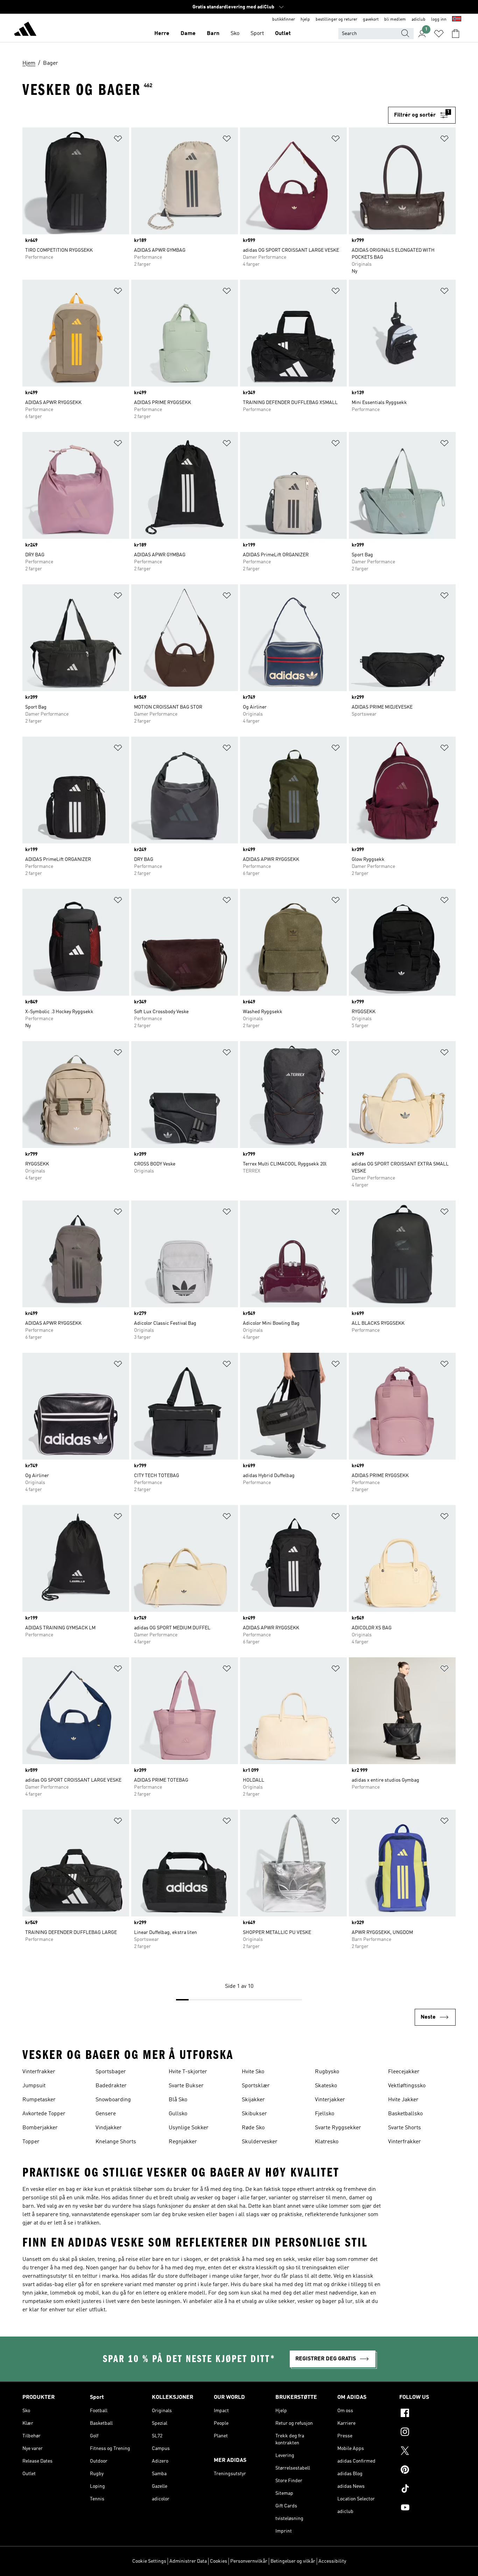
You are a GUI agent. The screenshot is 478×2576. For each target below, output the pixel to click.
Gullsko (178, 2114)
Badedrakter (111, 2086)
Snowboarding (113, 2100)
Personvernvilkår (249, 2561)
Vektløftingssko (407, 2086)
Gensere (106, 2114)
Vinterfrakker (39, 2072)
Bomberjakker (40, 2128)
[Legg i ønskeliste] (118, 140)
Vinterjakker (330, 2100)
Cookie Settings (149, 2561)
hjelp (305, 20)
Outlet (283, 34)
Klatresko (327, 2142)
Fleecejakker (404, 2072)
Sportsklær (256, 2086)
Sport (257, 34)
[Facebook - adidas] (427, 2414)
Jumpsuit (34, 2086)
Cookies (219, 2561)
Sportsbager (111, 2072)
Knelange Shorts (116, 2142)
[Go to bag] (456, 34)
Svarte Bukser (186, 2086)
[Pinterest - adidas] (427, 2471)
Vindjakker (109, 2128)
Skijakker (253, 2100)
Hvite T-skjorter (188, 2072)
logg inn (439, 20)
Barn (213, 34)
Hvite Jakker (403, 2100)
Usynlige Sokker (189, 2128)
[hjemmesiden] (25, 30)
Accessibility (332, 2561)
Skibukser (254, 2114)
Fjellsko (325, 2114)
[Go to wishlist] (439, 34)
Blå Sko (178, 2100)
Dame (188, 34)
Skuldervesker (260, 2142)
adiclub (419, 20)
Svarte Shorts (405, 2128)
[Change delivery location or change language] (457, 20)
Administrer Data (188, 2561)
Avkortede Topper (44, 2114)
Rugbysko (327, 2072)
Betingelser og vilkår (293, 2561)
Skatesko (326, 2086)
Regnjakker (183, 2142)
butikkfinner (284, 20)
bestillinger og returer (336, 20)
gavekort (371, 20)
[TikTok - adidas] (427, 2490)
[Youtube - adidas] (427, 2508)
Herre (162, 34)
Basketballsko (405, 2114)
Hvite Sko (253, 2072)
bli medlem (395, 20)
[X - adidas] (427, 2452)
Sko (235, 34)
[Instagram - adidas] (427, 2433)
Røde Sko (253, 2128)
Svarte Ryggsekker (338, 2128)
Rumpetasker (39, 2100)
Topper (31, 2142)
